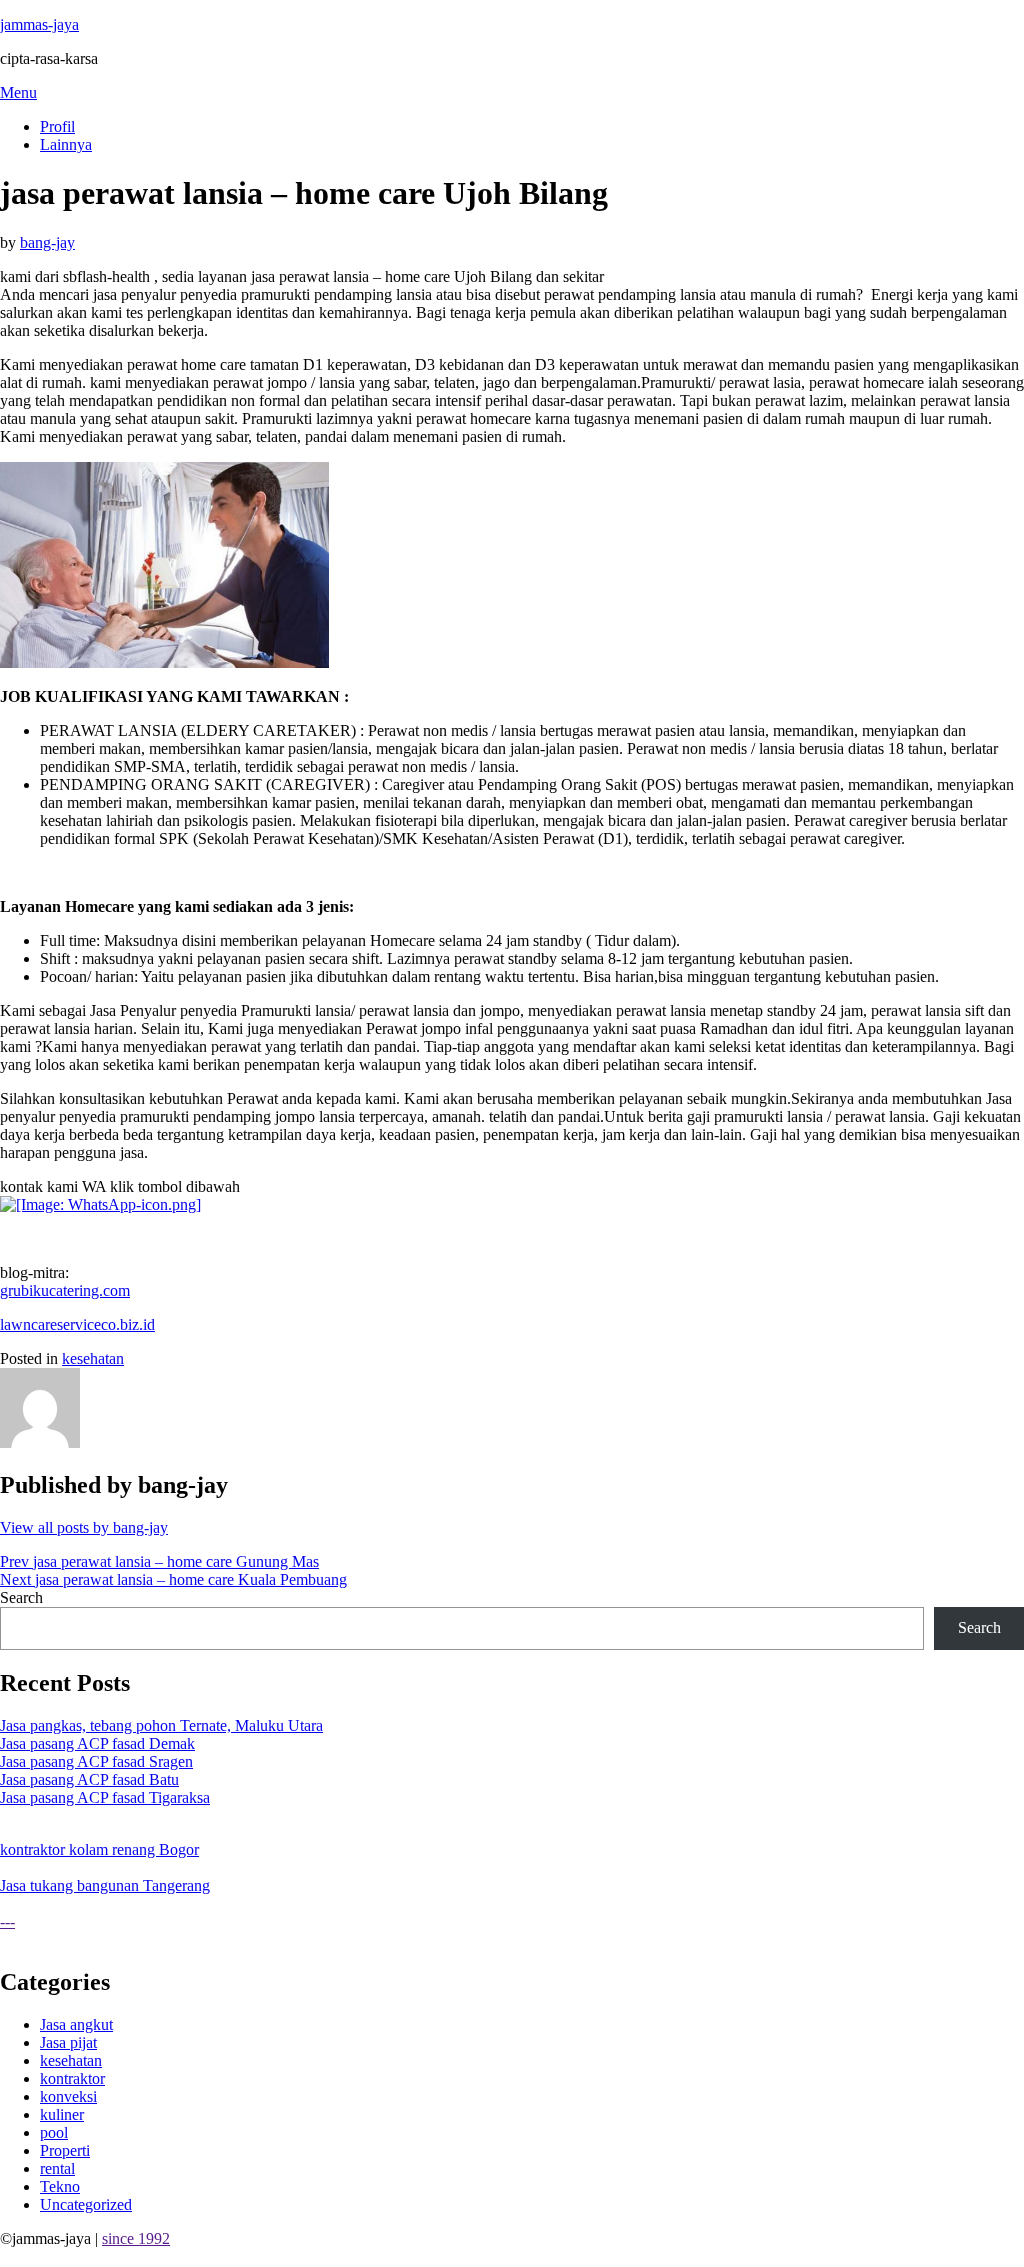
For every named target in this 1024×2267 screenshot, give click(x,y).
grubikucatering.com (65, 1290)
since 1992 (136, 2238)
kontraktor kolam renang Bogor (99, 1849)
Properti (65, 2150)
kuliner (62, 2114)
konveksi (68, 2096)
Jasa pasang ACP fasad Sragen (96, 1761)
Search (21, 1597)
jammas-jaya (39, 24)
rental (57, 2168)
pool (54, 2132)
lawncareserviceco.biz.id (77, 1324)
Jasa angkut (76, 2024)
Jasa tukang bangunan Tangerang (105, 1885)
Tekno (60, 2186)
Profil (57, 126)
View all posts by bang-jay (84, 1527)
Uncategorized (86, 2204)
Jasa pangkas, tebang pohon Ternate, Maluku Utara (161, 1725)
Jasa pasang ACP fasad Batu (89, 1779)
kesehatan (93, 1358)
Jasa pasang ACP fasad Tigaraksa (105, 1797)
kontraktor (72, 2078)
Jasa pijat (68, 2042)
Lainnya (66, 144)
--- (7, 1921)
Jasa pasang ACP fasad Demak (97, 1743)
